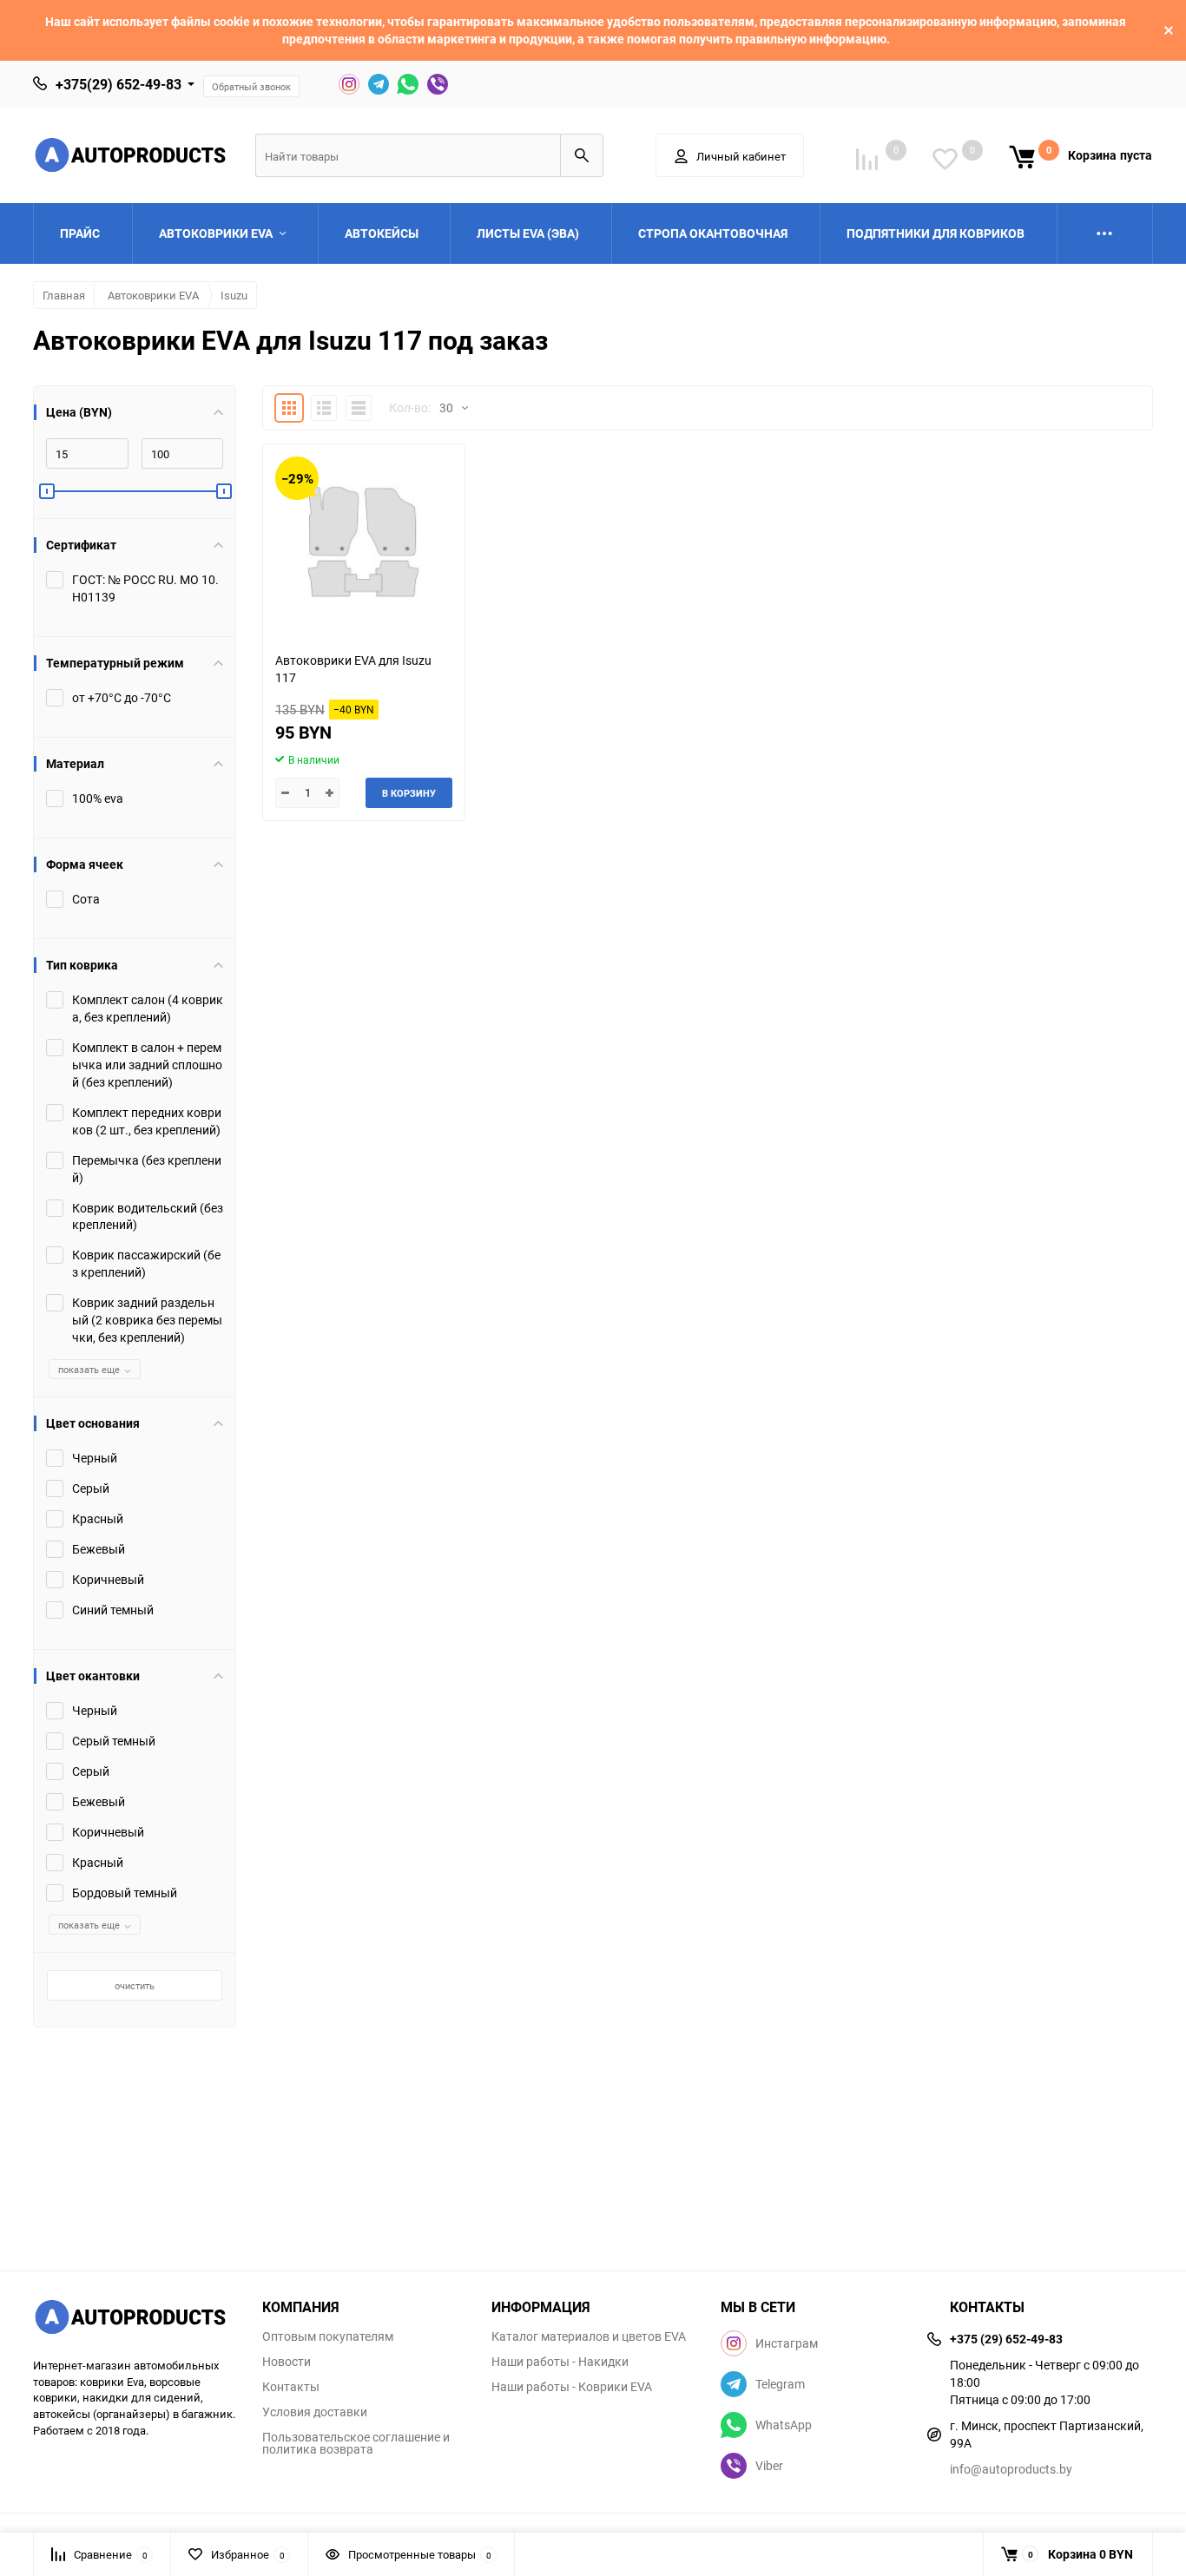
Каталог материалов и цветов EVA (589, 2336)
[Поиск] (582, 155)
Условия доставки (315, 2412)
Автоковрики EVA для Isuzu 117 (353, 669)
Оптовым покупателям (328, 2336)
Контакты (291, 2387)
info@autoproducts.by (1011, 2469)
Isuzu (234, 295)
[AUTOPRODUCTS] (135, 2319)
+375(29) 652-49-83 (119, 84)
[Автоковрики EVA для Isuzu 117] (364, 541)
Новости (287, 2362)
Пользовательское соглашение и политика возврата (356, 2443)
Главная (64, 295)
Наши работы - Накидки (560, 2362)
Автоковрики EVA (153, 295)
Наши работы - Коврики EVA (572, 2387)
